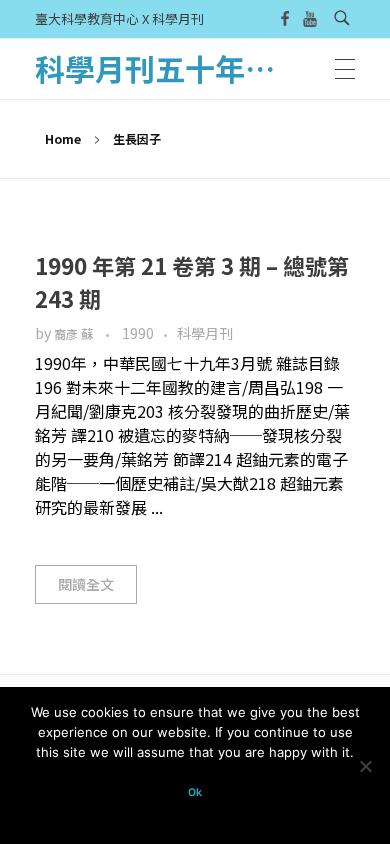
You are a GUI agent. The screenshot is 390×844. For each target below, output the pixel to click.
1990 (138, 333)
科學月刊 (205, 333)
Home (63, 138)
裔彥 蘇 (75, 334)
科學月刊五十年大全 (170, 68)
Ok (195, 792)
